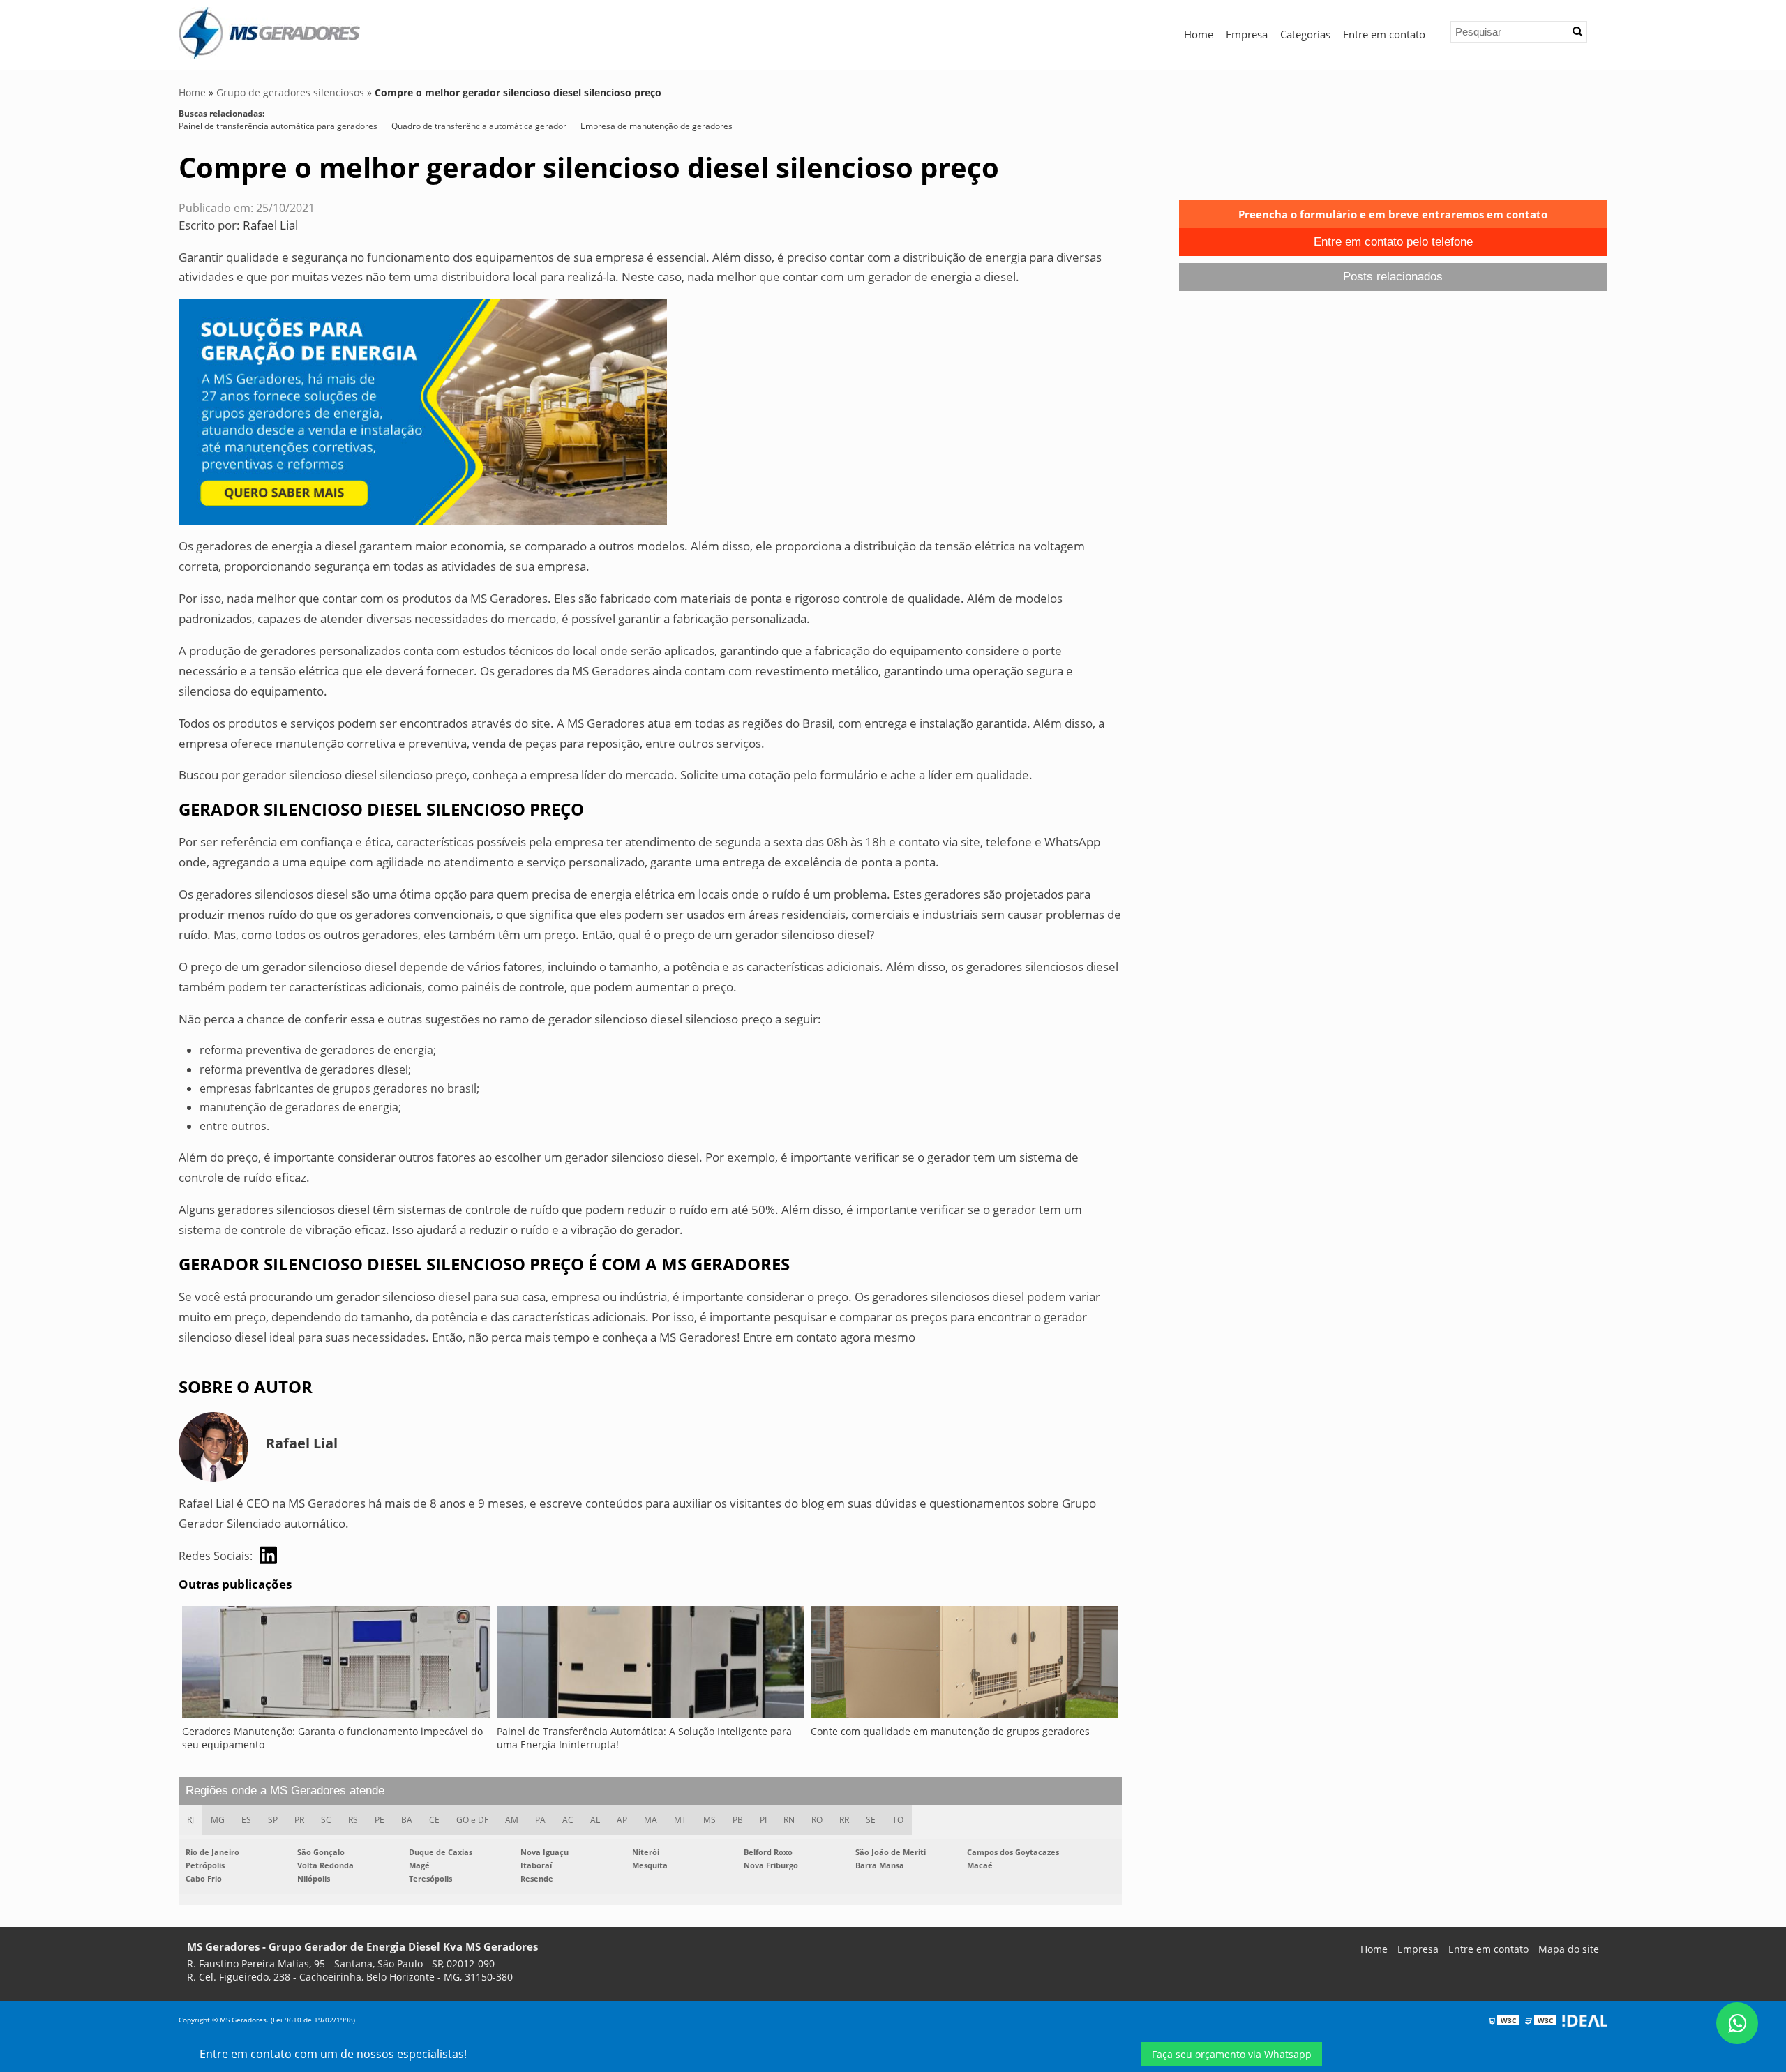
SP (273, 1820)
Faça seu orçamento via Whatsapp (1232, 2054)
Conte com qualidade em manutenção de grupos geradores (950, 1731)
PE (380, 1820)
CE (434, 1820)
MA (651, 1820)
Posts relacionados (1393, 277)
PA (540, 1820)
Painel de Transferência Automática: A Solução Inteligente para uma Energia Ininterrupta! (644, 1738)
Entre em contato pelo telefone (1393, 242)
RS (353, 1820)
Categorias (1305, 34)
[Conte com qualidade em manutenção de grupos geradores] (965, 1665)
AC (568, 1820)
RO (817, 1820)
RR (844, 1820)
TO (898, 1820)
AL (595, 1820)
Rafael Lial (270, 225)
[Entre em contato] (423, 411)
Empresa (1247, 34)
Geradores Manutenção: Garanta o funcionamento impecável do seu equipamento (332, 1738)
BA (407, 1820)
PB (738, 1820)
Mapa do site (1569, 1949)
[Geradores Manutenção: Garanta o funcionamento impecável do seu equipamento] (336, 1665)
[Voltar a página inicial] (269, 32)
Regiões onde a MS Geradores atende (285, 1791)
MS (710, 1820)
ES (246, 1820)
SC (326, 1820)
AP (622, 1820)
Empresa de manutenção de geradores (656, 126)
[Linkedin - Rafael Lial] (268, 1555)
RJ (190, 1820)
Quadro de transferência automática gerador (479, 126)
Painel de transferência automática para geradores (278, 126)
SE (871, 1820)
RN (789, 1820)
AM (512, 1820)
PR (299, 1820)
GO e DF (472, 1820)
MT (680, 1820)
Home (1199, 34)
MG (218, 1820)
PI (763, 1820)
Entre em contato (1384, 34)
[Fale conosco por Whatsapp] (1737, 2023)
